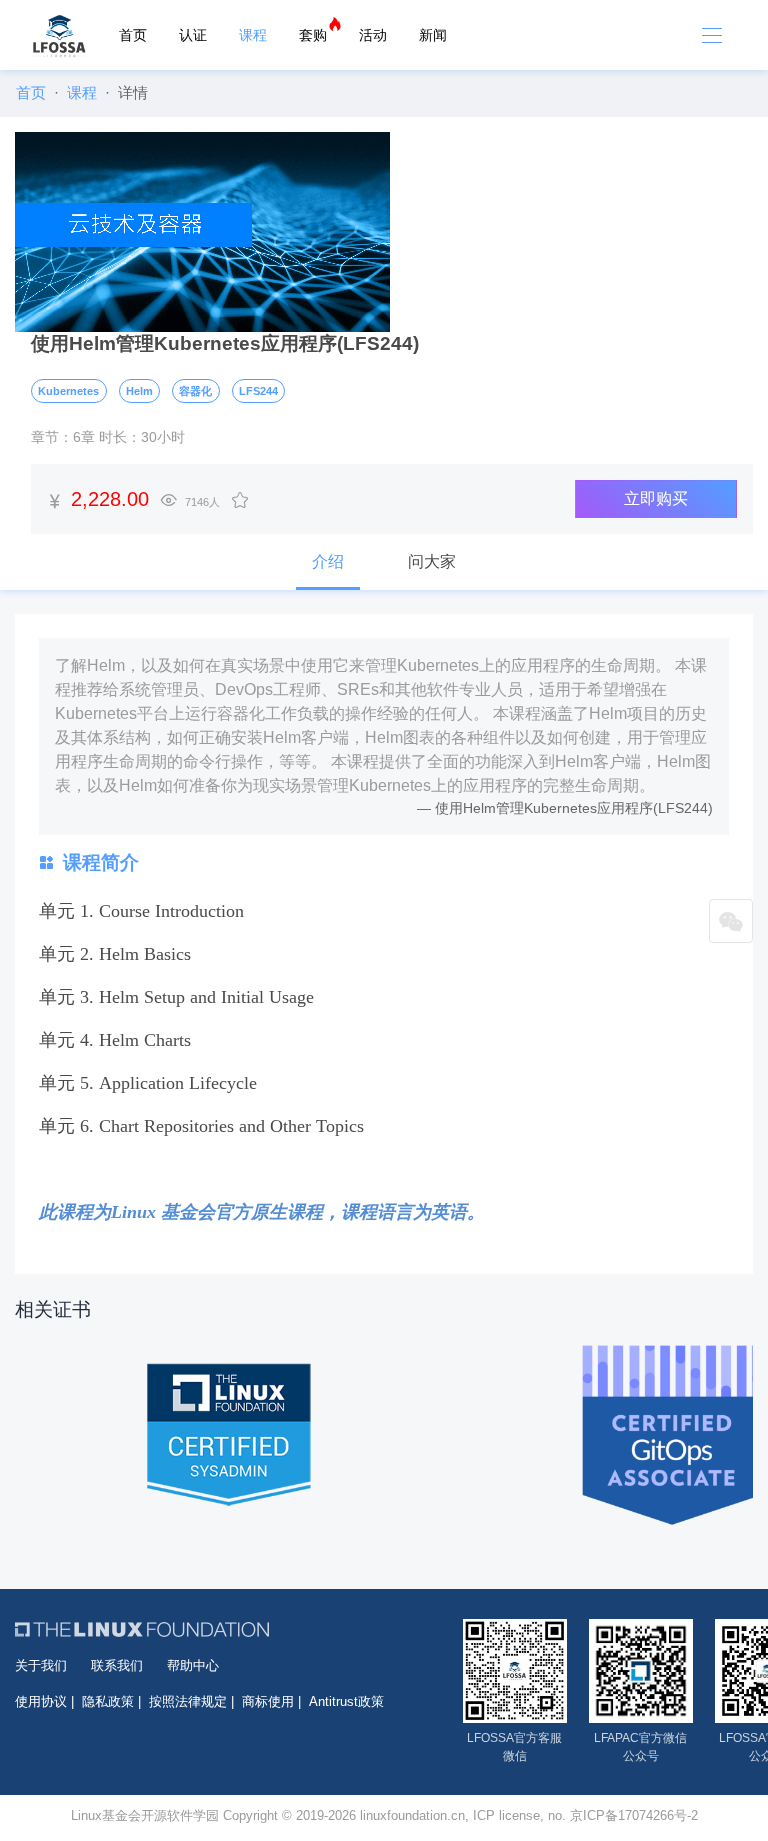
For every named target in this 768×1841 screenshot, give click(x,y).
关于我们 (41, 1665)
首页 (133, 35)
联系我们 (117, 1665)
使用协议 (41, 1701)
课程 (253, 35)
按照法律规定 (188, 1701)
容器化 (195, 391)
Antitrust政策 (346, 1701)
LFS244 (258, 391)
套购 (313, 35)
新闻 (433, 35)
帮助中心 (193, 1665)
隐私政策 (108, 1701)
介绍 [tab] (328, 561)
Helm (139, 391)
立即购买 (656, 498)
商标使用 (268, 1701)
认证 (193, 35)
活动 (373, 35)
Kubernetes (68, 391)
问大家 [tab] (432, 561)
